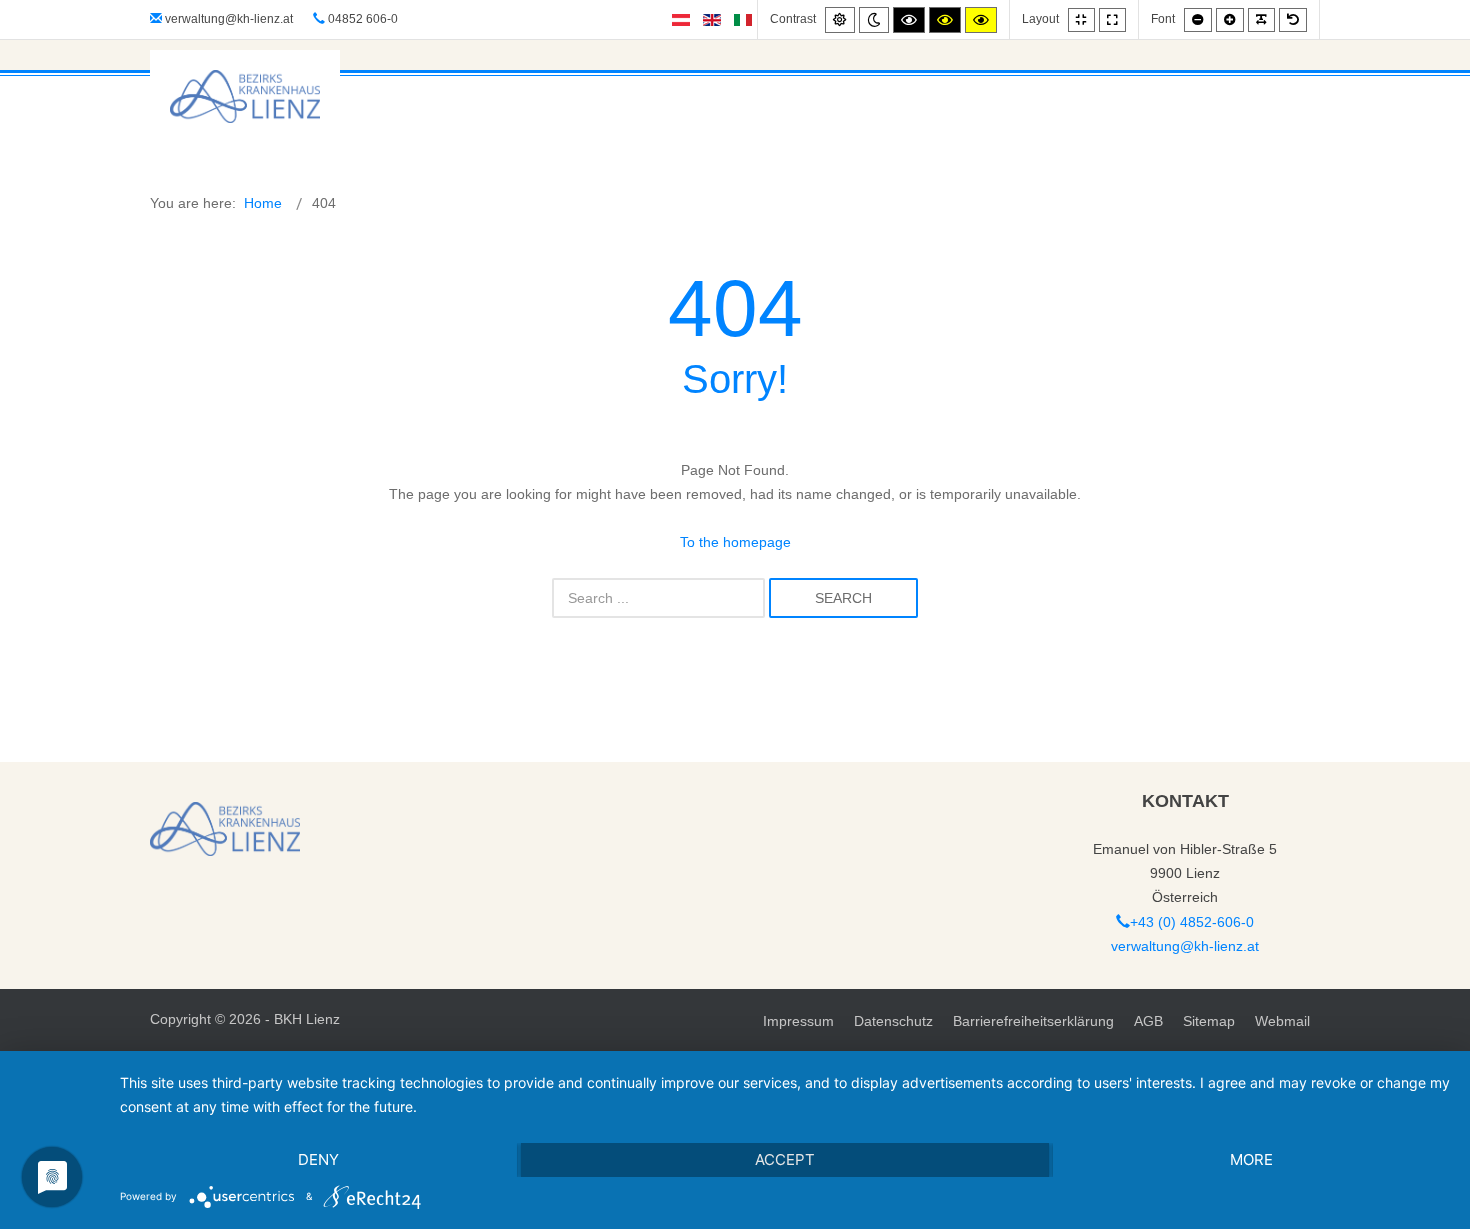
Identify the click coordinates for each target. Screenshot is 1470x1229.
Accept (785, 1159)
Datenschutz (893, 1021)
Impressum (798, 1021)
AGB (1148, 1021)
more (1251, 1159)
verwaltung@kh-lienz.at (229, 19)
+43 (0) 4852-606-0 (1192, 922)
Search (843, 598)
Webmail (1282, 1021)
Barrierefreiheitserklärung (1033, 1021)
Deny (318, 1159)
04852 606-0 (361, 19)
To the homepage (735, 542)
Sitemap (1209, 1021)
